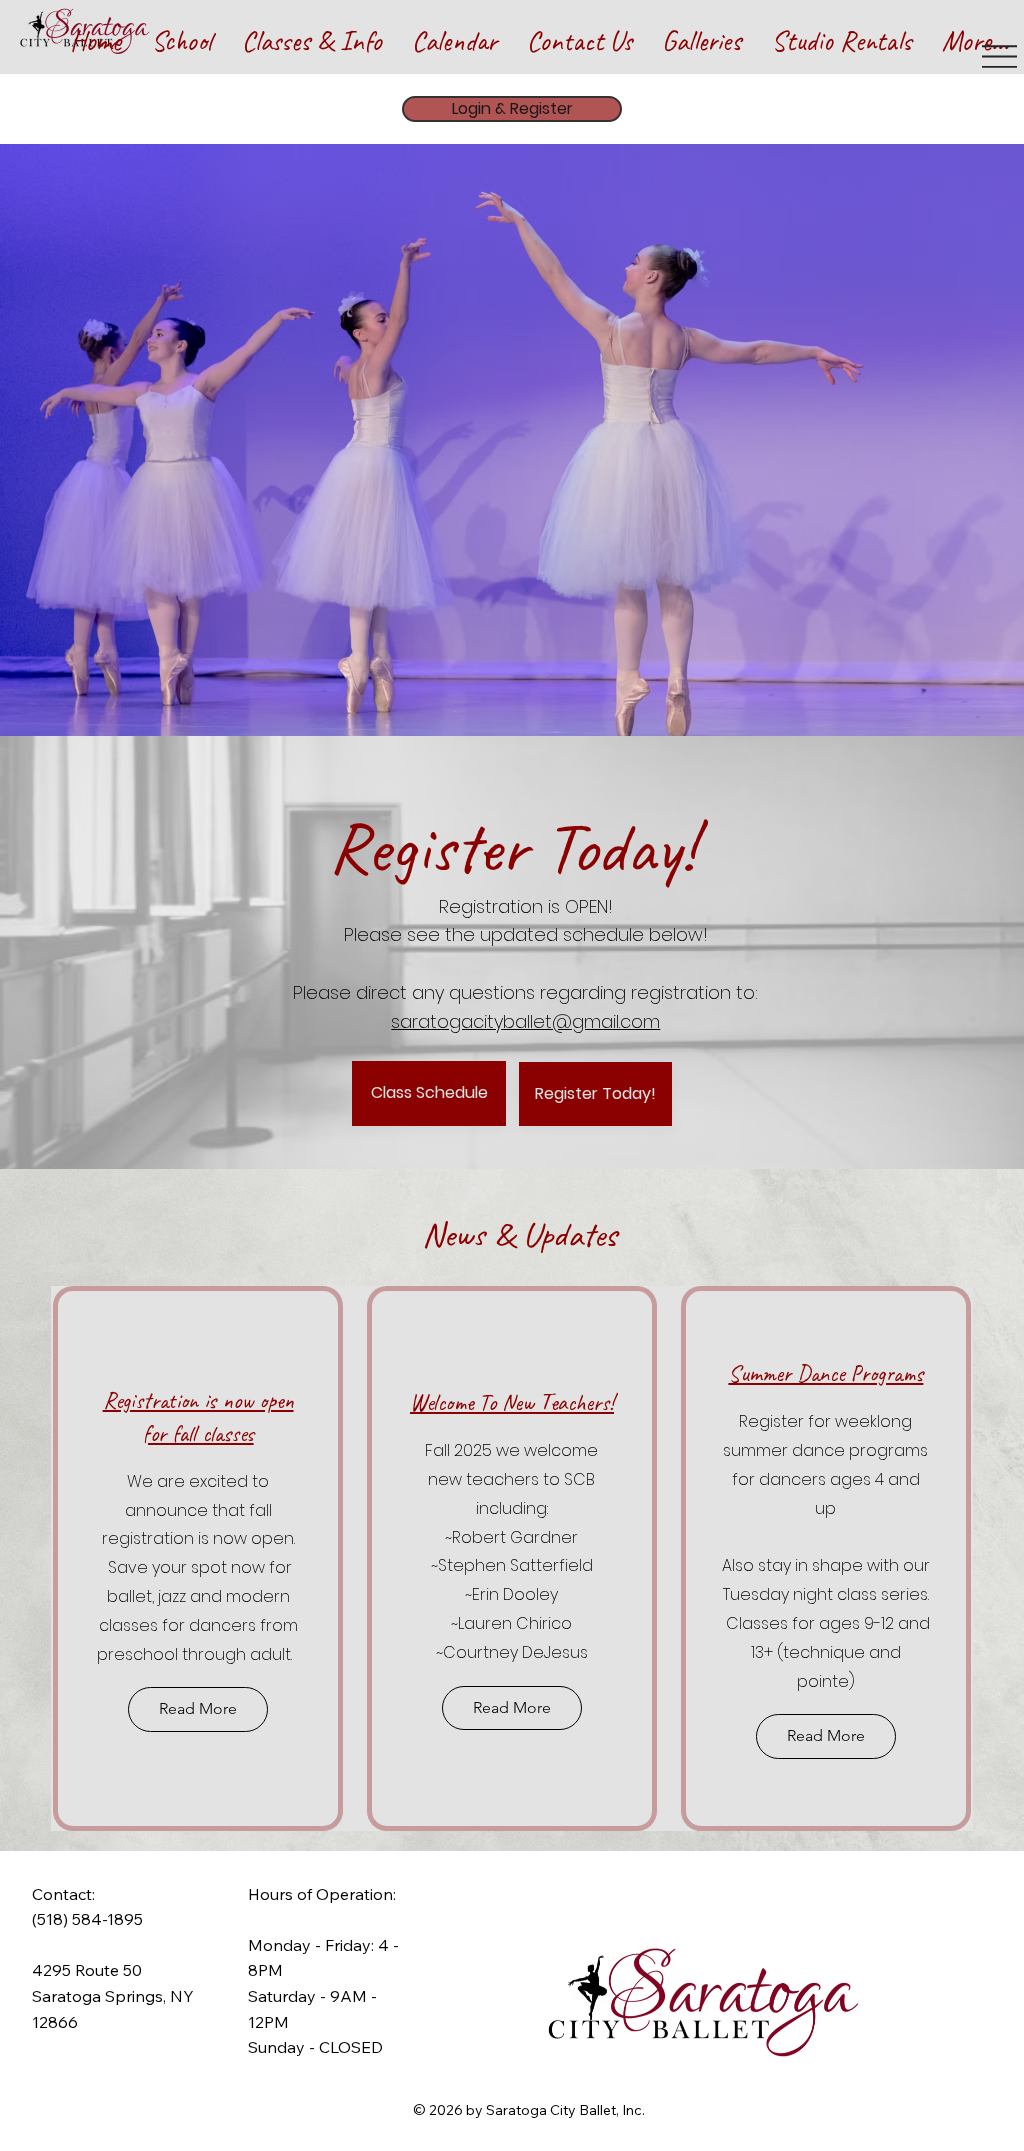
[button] (181, 24)
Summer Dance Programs (825, 1373)
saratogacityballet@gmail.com (525, 1021)
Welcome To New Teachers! (512, 1402)
